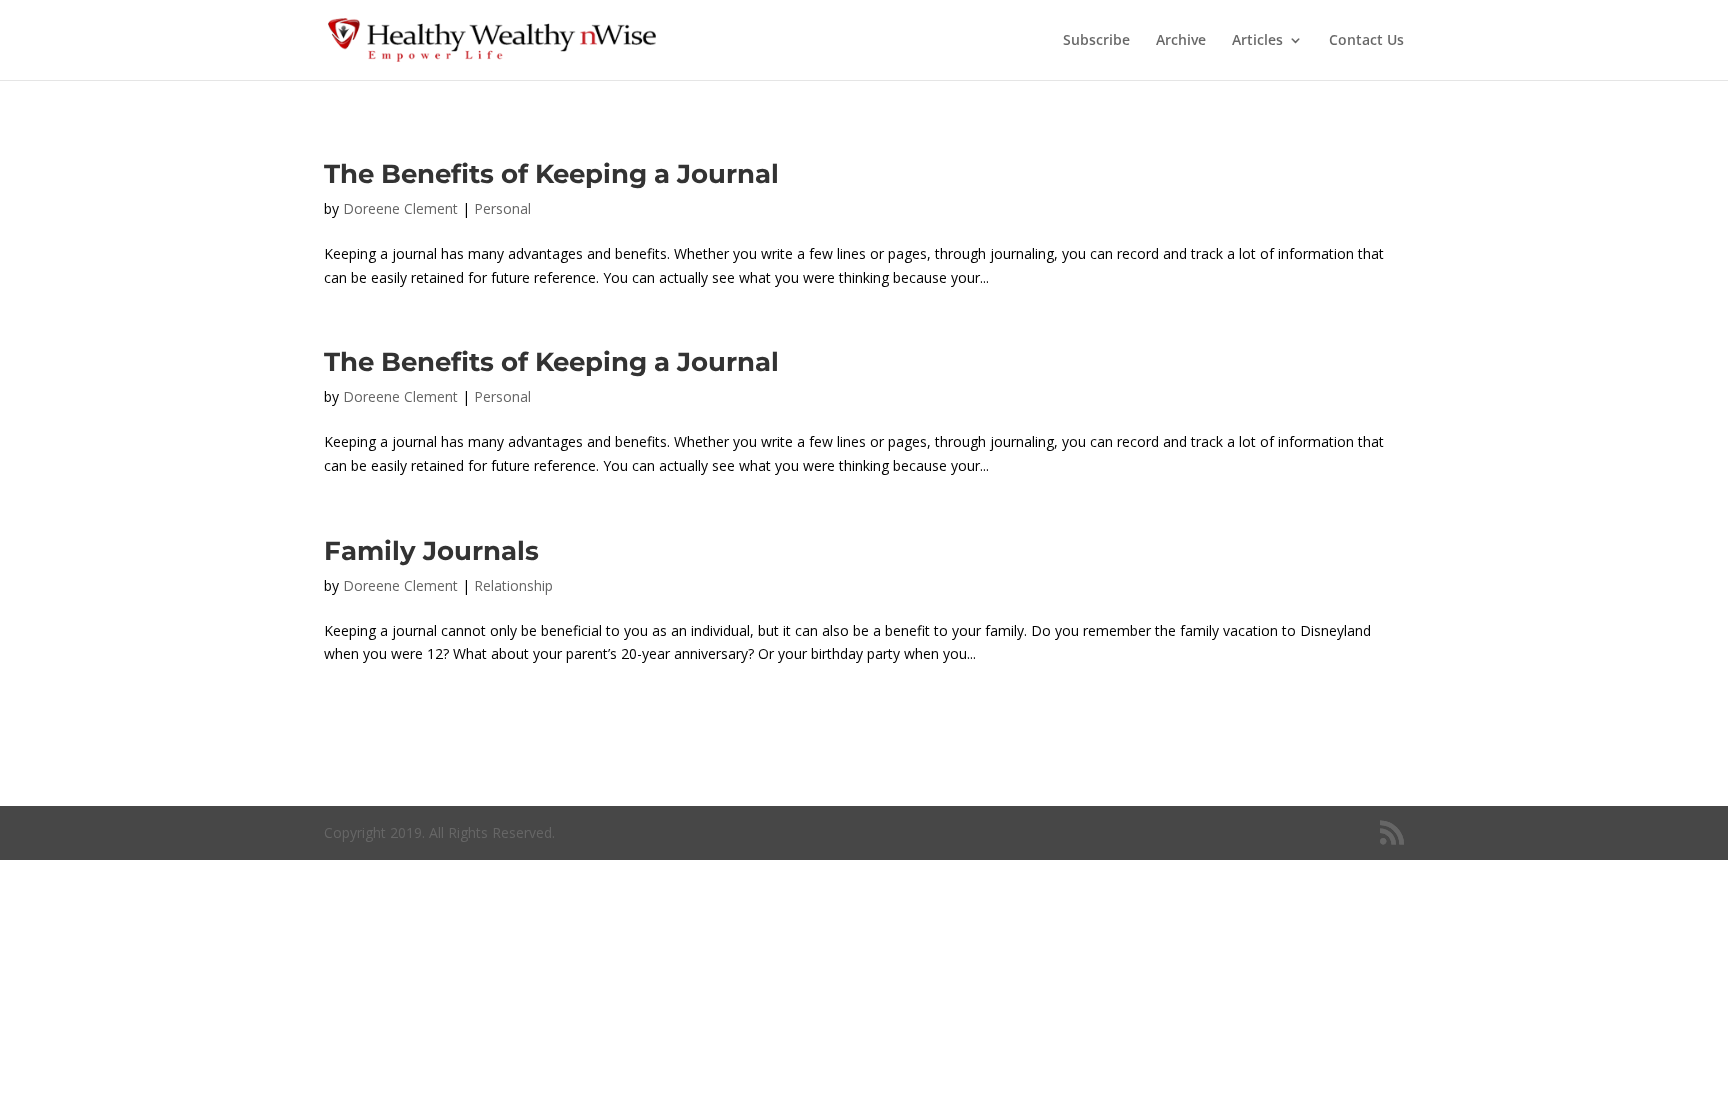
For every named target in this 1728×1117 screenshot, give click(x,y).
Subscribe (1096, 41)
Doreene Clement (400, 208)
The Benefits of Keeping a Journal (551, 174)
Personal (502, 208)
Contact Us (1366, 41)
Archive (1181, 41)
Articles (1257, 41)
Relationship (513, 585)
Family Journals (431, 551)
